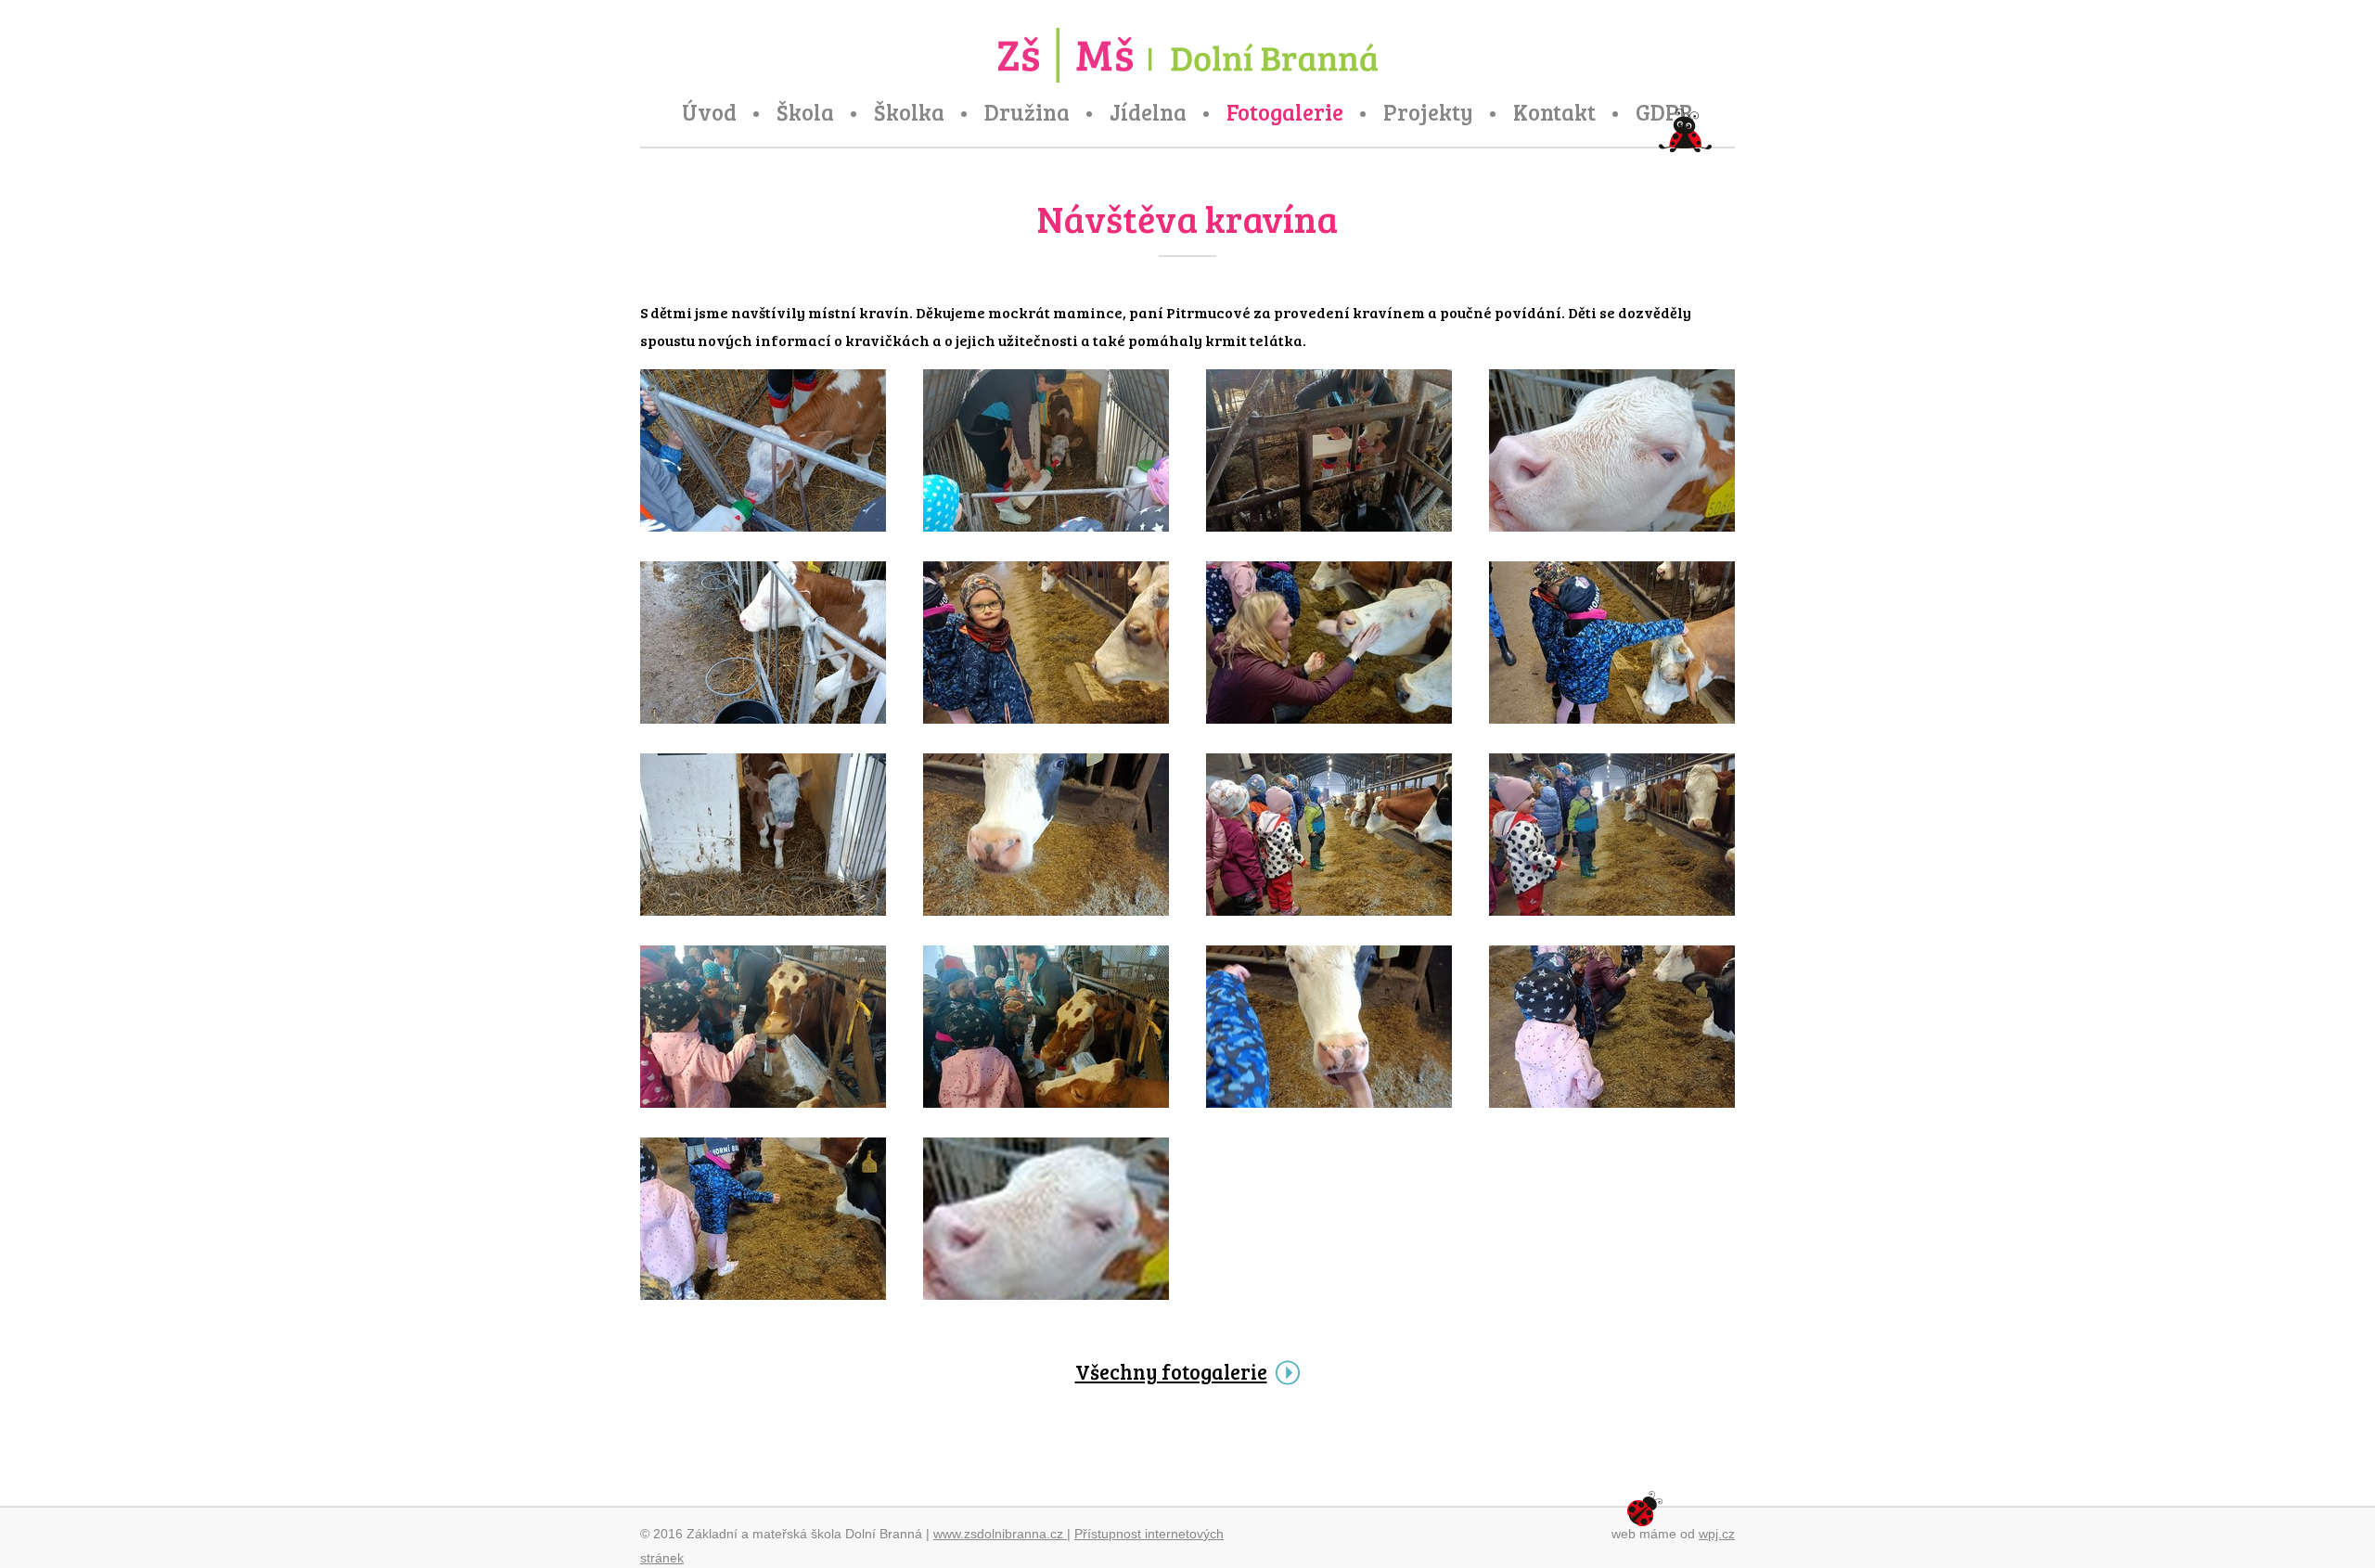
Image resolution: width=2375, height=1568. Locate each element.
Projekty (1428, 112)
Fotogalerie (1285, 112)
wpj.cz (1717, 1534)
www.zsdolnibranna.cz (1000, 1534)
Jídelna (1148, 112)
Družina (1027, 112)
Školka (909, 112)
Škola (805, 112)
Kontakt (1554, 112)
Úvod (709, 112)
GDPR (1665, 112)
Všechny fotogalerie (1171, 1371)
